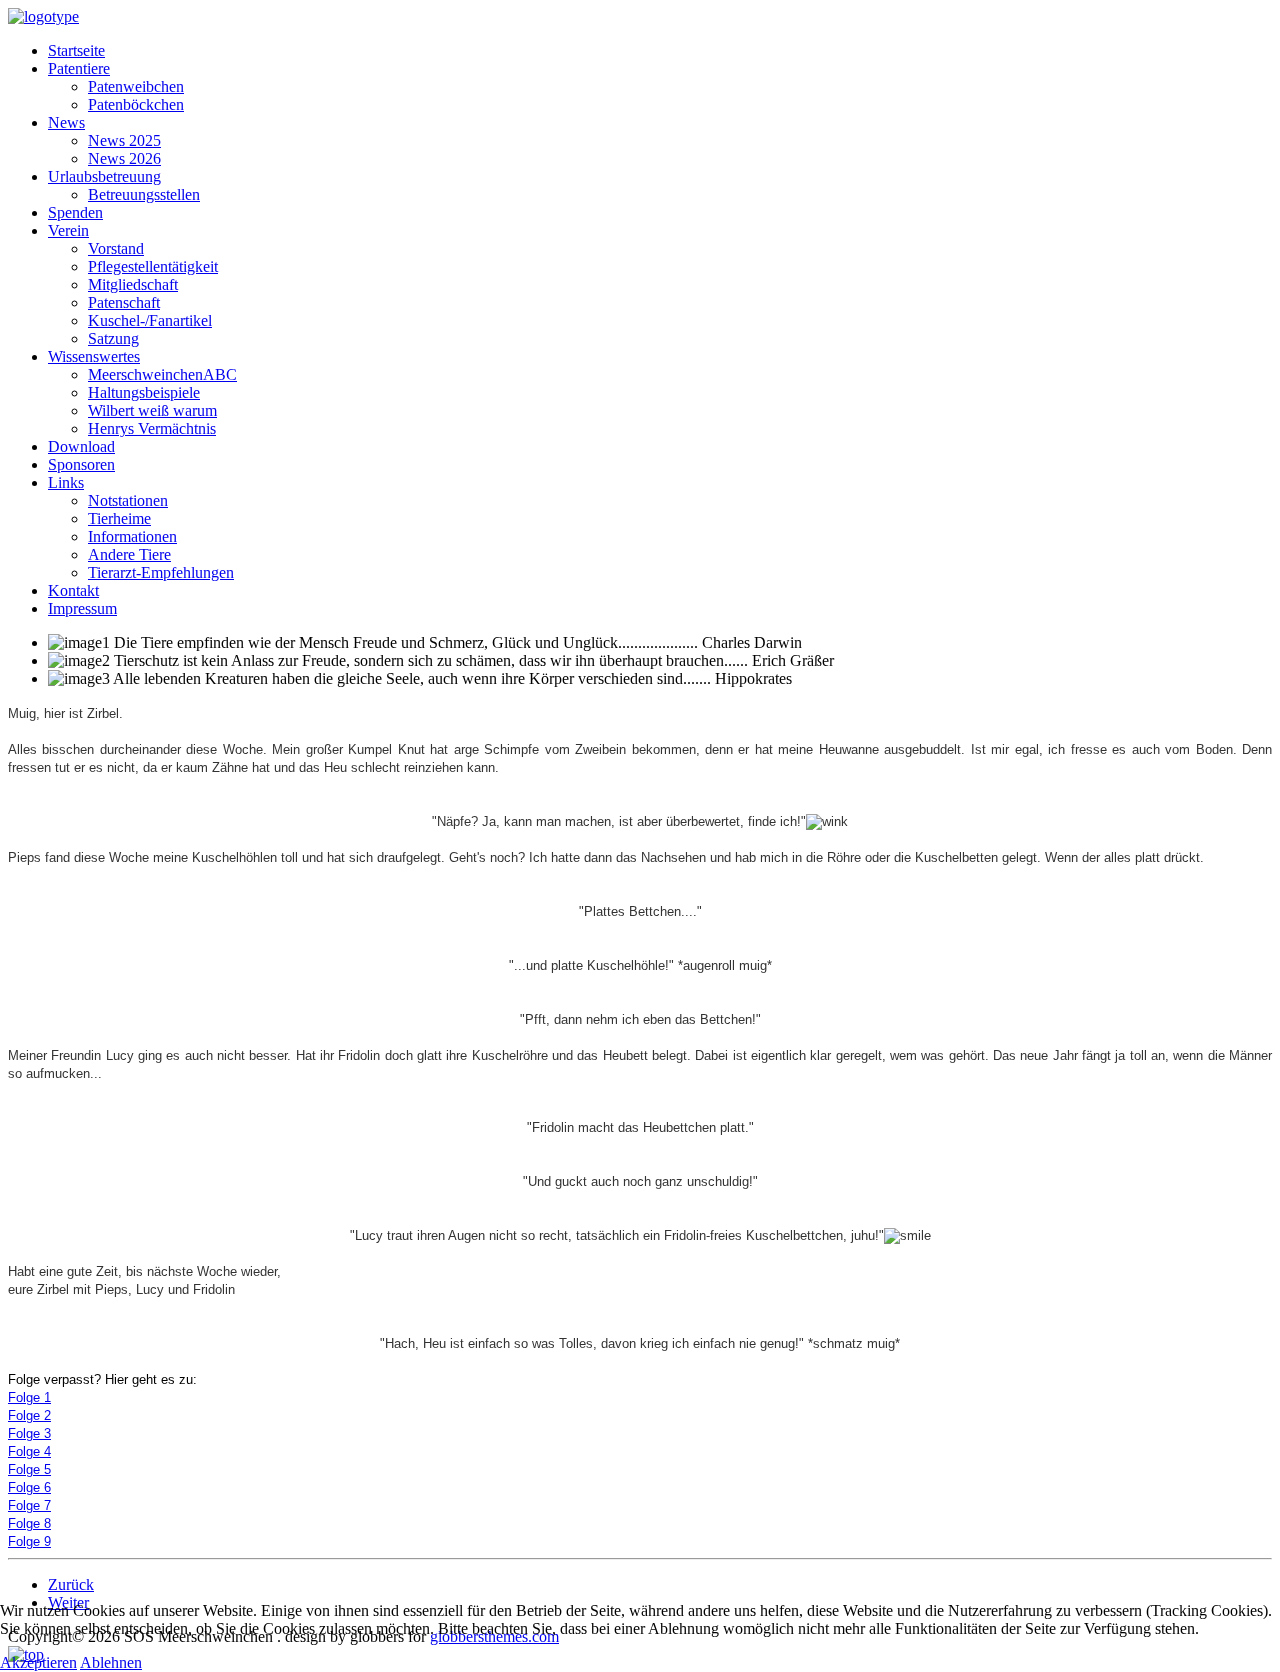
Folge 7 (29, 1505)
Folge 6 (29, 1487)
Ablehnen (111, 1662)
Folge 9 (29, 1541)
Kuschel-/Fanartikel (150, 320)
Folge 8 (29, 1523)
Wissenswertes (94, 356)
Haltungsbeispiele (144, 392)
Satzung (113, 338)
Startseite (76, 50)
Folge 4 (29, 1451)
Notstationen (128, 500)
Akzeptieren (38, 1662)
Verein (68, 230)
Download (81, 446)
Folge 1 (29, 1397)
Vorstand (116, 248)
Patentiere (79, 68)
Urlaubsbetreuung (104, 176)
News (66, 122)
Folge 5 (29, 1469)
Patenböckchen (136, 104)
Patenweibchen (136, 86)
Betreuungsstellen (144, 194)
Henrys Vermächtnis (152, 428)
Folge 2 (29, 1415)
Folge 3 (29, 1433)
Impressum (82, 608)
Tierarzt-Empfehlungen (161, 572)
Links (66, 482)
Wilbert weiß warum (152, 410)
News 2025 (124, 140)
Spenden (75, 212)
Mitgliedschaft (133, 284)
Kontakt (73, 590)
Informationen (132, 536)
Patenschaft (124, 302)
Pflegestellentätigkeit (153, 266)
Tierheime (119, 518)
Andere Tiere (129, 554)
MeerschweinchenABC (162, 374)
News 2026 (124, 158)
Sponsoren (81, 464)
